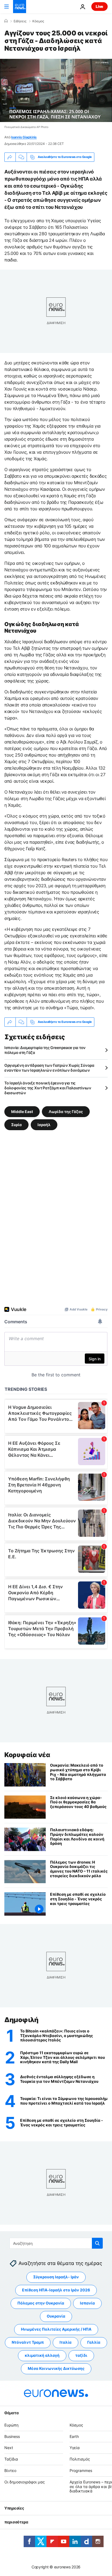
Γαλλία (94, 2342)
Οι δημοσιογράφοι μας (25, 2482)
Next (9, 2448)
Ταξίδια (11, 2459)
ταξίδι (81, 2356)
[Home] (6, 21)
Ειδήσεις (20, 21)
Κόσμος (38, 21)
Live (99, 6)
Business (12, 2436)
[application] (56, 90)
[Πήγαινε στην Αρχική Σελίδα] (20, 7)
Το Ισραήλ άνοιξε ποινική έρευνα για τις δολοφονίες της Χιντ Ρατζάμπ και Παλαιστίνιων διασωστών (48, 1088)
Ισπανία (87, 2303)
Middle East (22, 1111)
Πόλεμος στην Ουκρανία (41, 2303)
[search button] (97, 2243)
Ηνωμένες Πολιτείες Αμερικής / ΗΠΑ (56, 2329)
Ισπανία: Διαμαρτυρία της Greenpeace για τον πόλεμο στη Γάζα (45, 1050)
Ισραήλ (44, 1124)
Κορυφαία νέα (27, 1755)
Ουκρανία (56, 2316)
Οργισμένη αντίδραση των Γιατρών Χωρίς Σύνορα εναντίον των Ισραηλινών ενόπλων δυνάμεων (49, 1068)
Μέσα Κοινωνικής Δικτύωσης (56, 2369)
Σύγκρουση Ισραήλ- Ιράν (56, 2277)
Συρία (16, 1124)
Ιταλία (66, 2342)
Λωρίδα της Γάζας (66, 1111)
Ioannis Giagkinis (24, 137)
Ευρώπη (11, 2425)
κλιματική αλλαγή (42, 2356)
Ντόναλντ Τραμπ (28, 2342)
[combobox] (56, 2243)
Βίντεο (10, 2470)
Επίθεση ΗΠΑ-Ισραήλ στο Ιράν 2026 (56, 2290)
